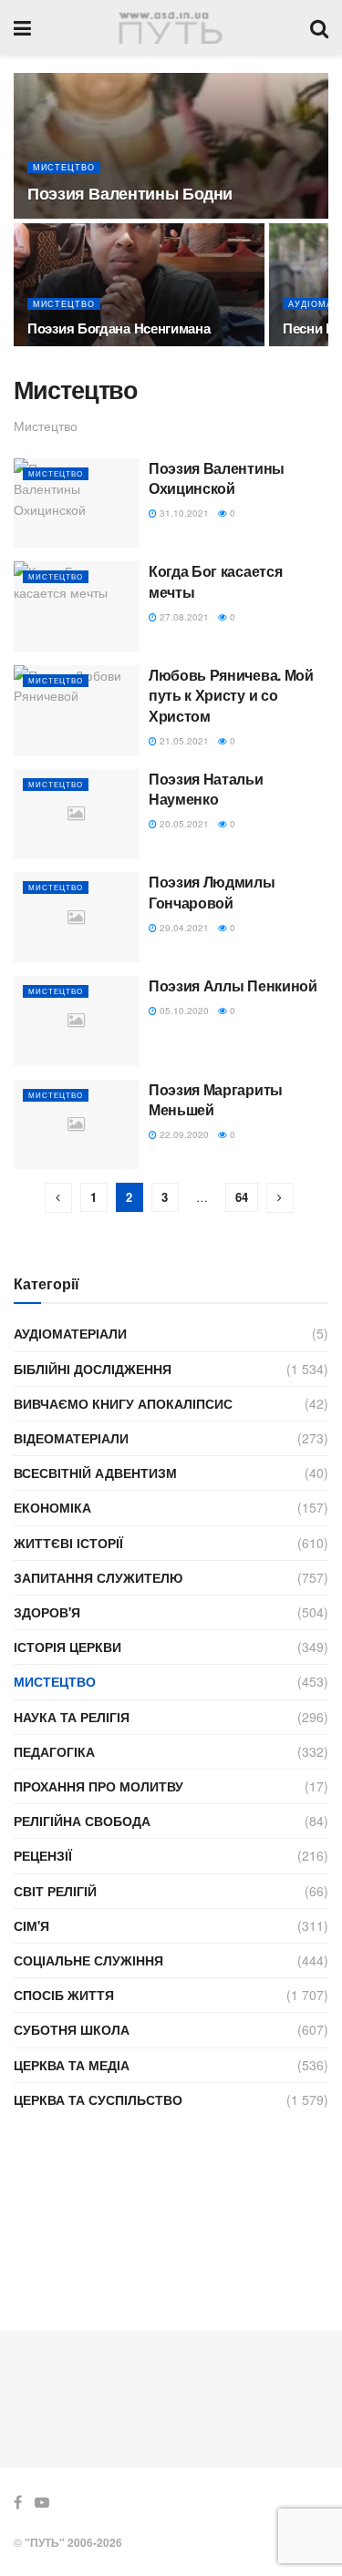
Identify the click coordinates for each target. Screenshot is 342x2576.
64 (242, 1197)
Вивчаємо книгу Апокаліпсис (123, 1403)
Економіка (52, 1507)
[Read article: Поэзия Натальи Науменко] (77, 814)
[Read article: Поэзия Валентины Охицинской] (77, 503)
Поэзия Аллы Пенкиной (233, 985)
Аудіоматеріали (70, 1333)
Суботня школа (72, 2029)
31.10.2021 (183, 513)
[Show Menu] (22, 27)
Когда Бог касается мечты (215, 581)
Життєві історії (68, 1543)
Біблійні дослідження (93, 1369)
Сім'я (31, 1925)
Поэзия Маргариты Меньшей (216, 1099)
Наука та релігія (72, 1717)
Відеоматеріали (71, 1438)
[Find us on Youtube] (42, 2502)
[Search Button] (319, 27)
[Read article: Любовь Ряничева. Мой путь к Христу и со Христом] (77, 710)
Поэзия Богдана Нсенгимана (119, 328)
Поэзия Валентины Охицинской (217, 478)
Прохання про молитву (98, 1786)
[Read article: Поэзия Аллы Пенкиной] (77, 1021)
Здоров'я (47, 1612)
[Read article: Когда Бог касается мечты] (77, 606)
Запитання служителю (98, 1577)
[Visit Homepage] (171, 28)
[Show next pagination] (280, 1198)
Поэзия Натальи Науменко (206, 789)
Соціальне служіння (88, 1960)
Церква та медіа (72, 2065)
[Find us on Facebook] (18, 2502)
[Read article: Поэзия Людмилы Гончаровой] (77, 917)
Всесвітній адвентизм (95, 1473)
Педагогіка (54, 1751)
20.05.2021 (183, 824)
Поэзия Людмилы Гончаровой (212, 892)
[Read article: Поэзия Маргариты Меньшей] (77, 1125)
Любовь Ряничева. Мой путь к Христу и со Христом (231, 695)
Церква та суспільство (98, 2099)
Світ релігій (55, 1891)
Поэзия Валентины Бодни (130, 193)
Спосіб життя (64, 1995)
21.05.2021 (183, 741)
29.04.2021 (183, 928)
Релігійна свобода (82, 1821)
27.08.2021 (183, 617)
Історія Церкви (67, 1647)
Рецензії (43, 1855)
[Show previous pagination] (58, 1198)
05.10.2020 (183, 1011)
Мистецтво (64, 167)
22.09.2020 (183, 1134)
